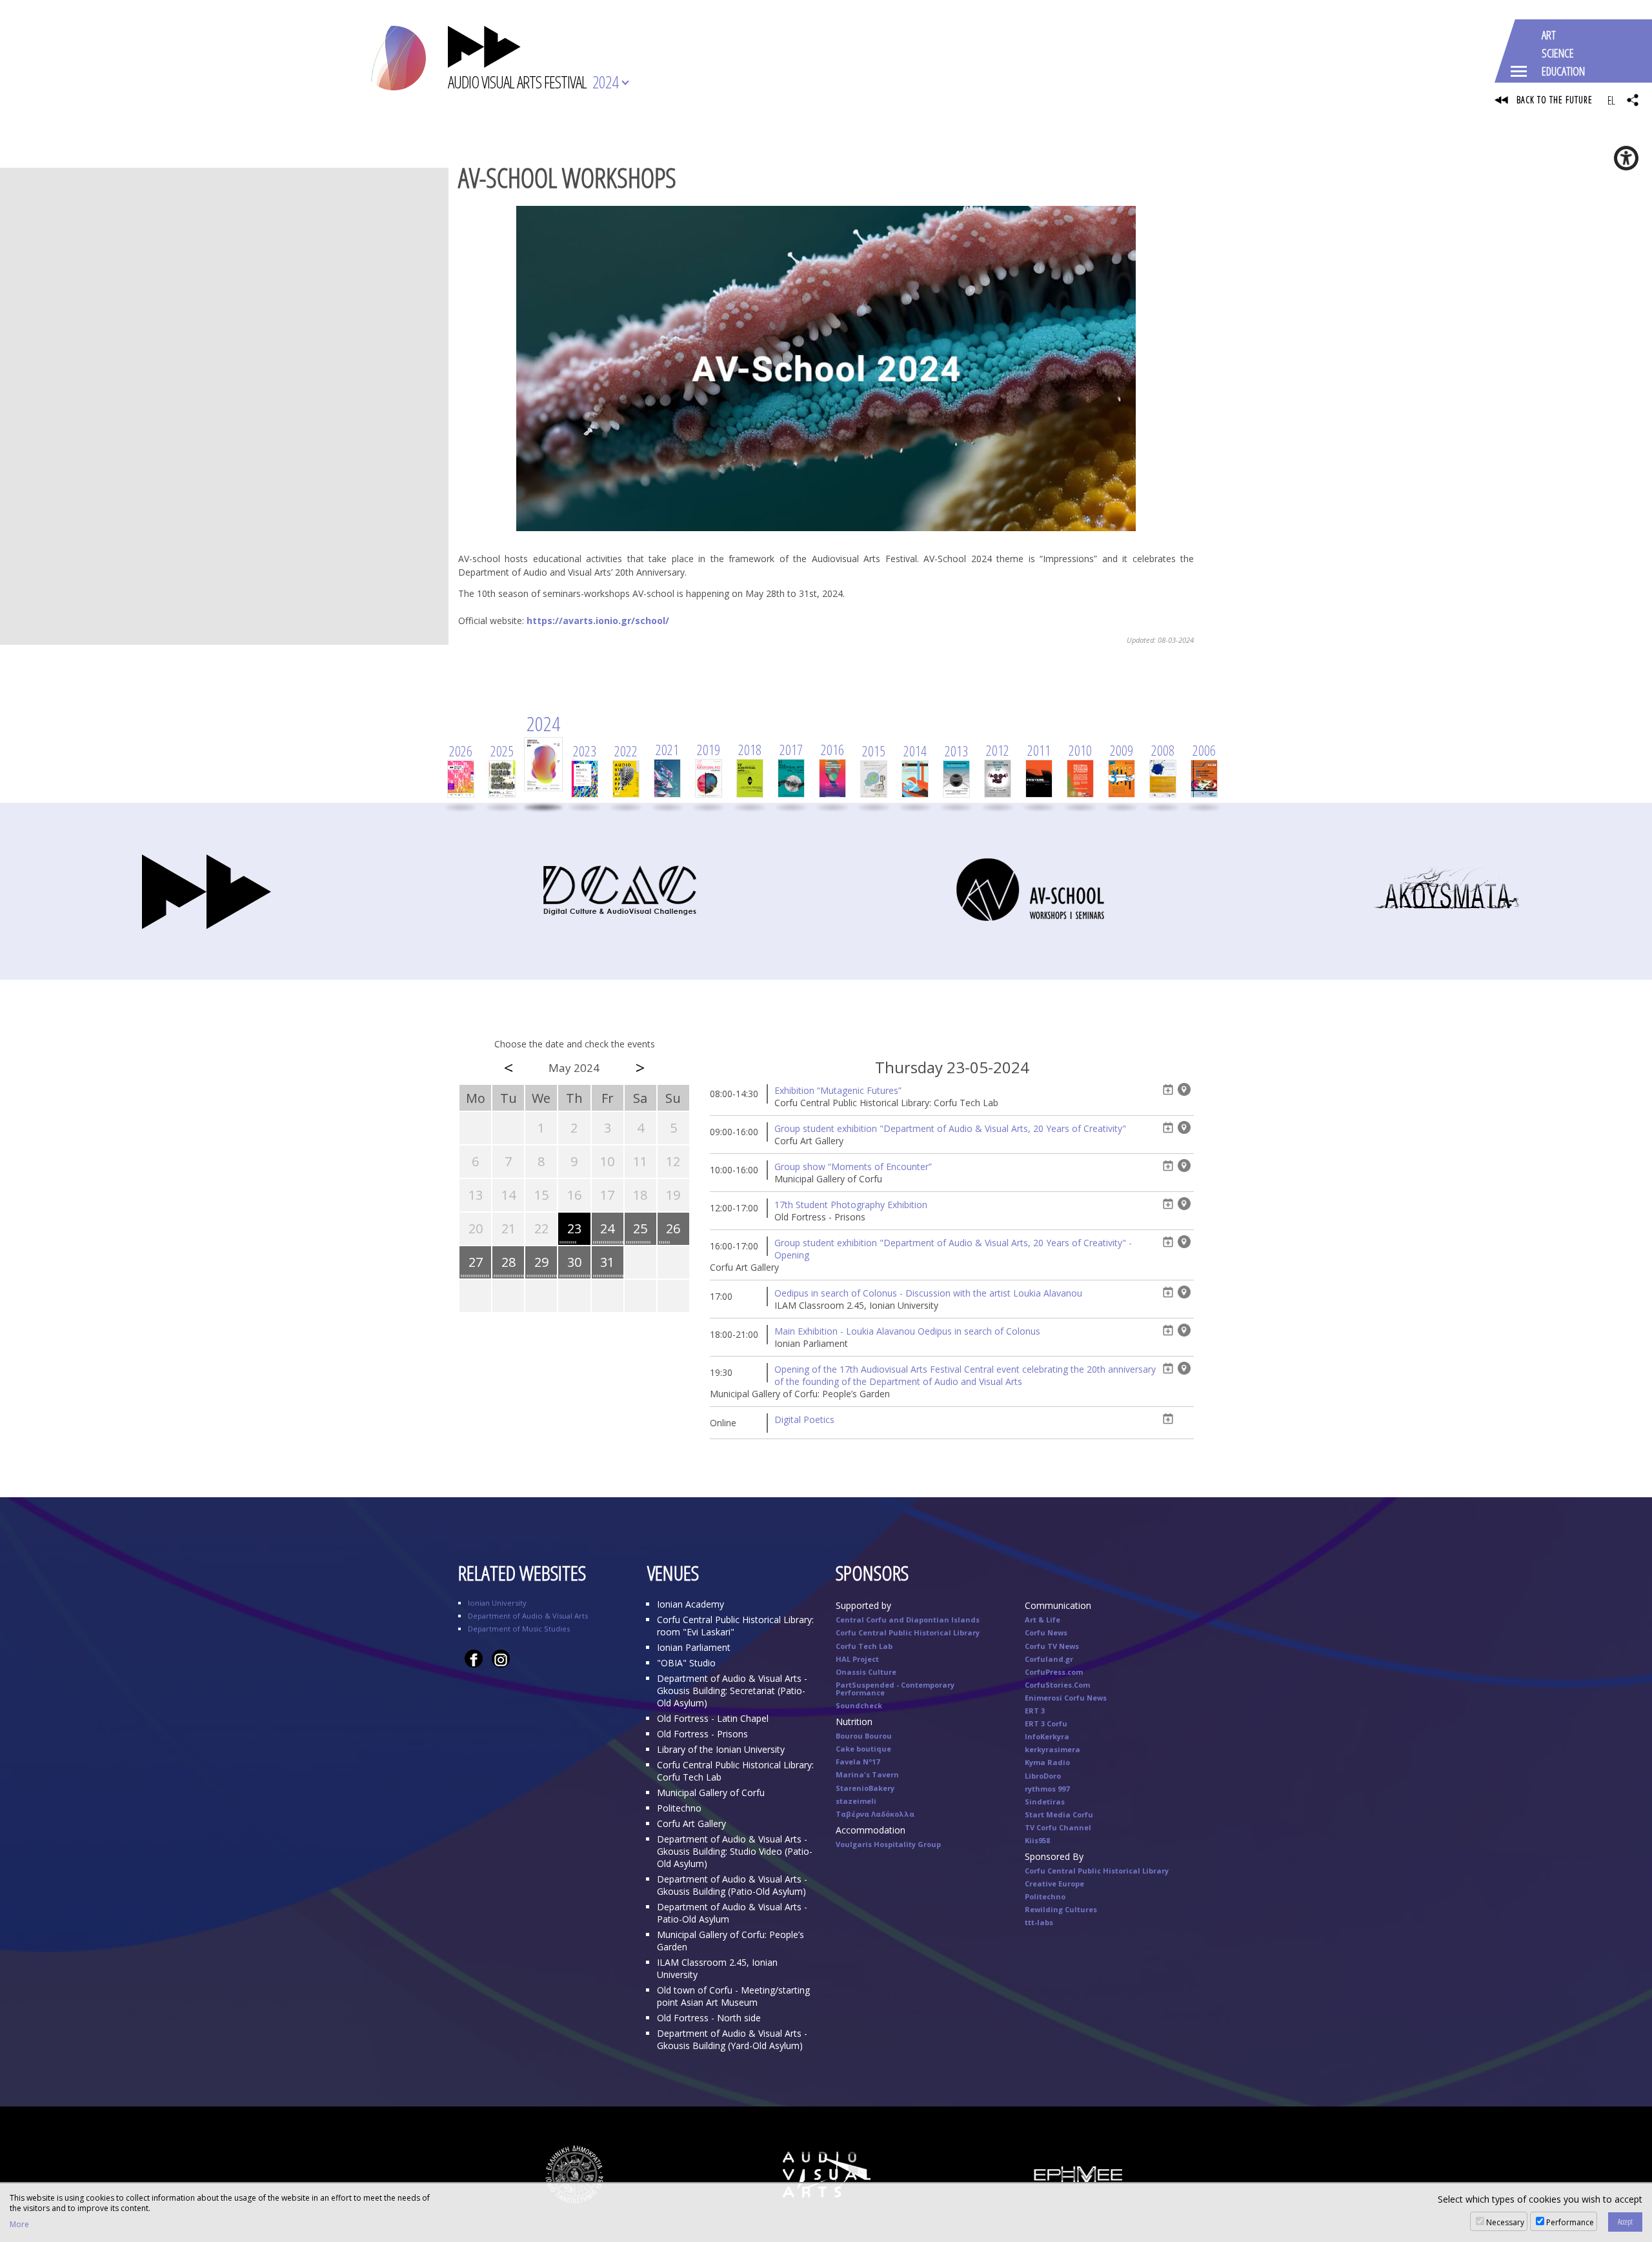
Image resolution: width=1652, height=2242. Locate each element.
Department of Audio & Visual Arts (528, 1616)
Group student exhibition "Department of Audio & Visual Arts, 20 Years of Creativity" (950, 1128)
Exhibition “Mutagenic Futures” (838, 1090)
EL (1611, 100)
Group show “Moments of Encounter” (853, 1166)
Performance (1570, 2222)
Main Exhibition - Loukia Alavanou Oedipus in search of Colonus (907, 1331)
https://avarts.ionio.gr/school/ (598, 621)
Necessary (1505, 2222)
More (19, 2225)
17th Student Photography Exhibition (851, 1205)
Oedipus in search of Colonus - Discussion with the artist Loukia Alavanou (928, 1293)
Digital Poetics (804, 1419)
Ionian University (497, 1603)
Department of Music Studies (519, 1629)
